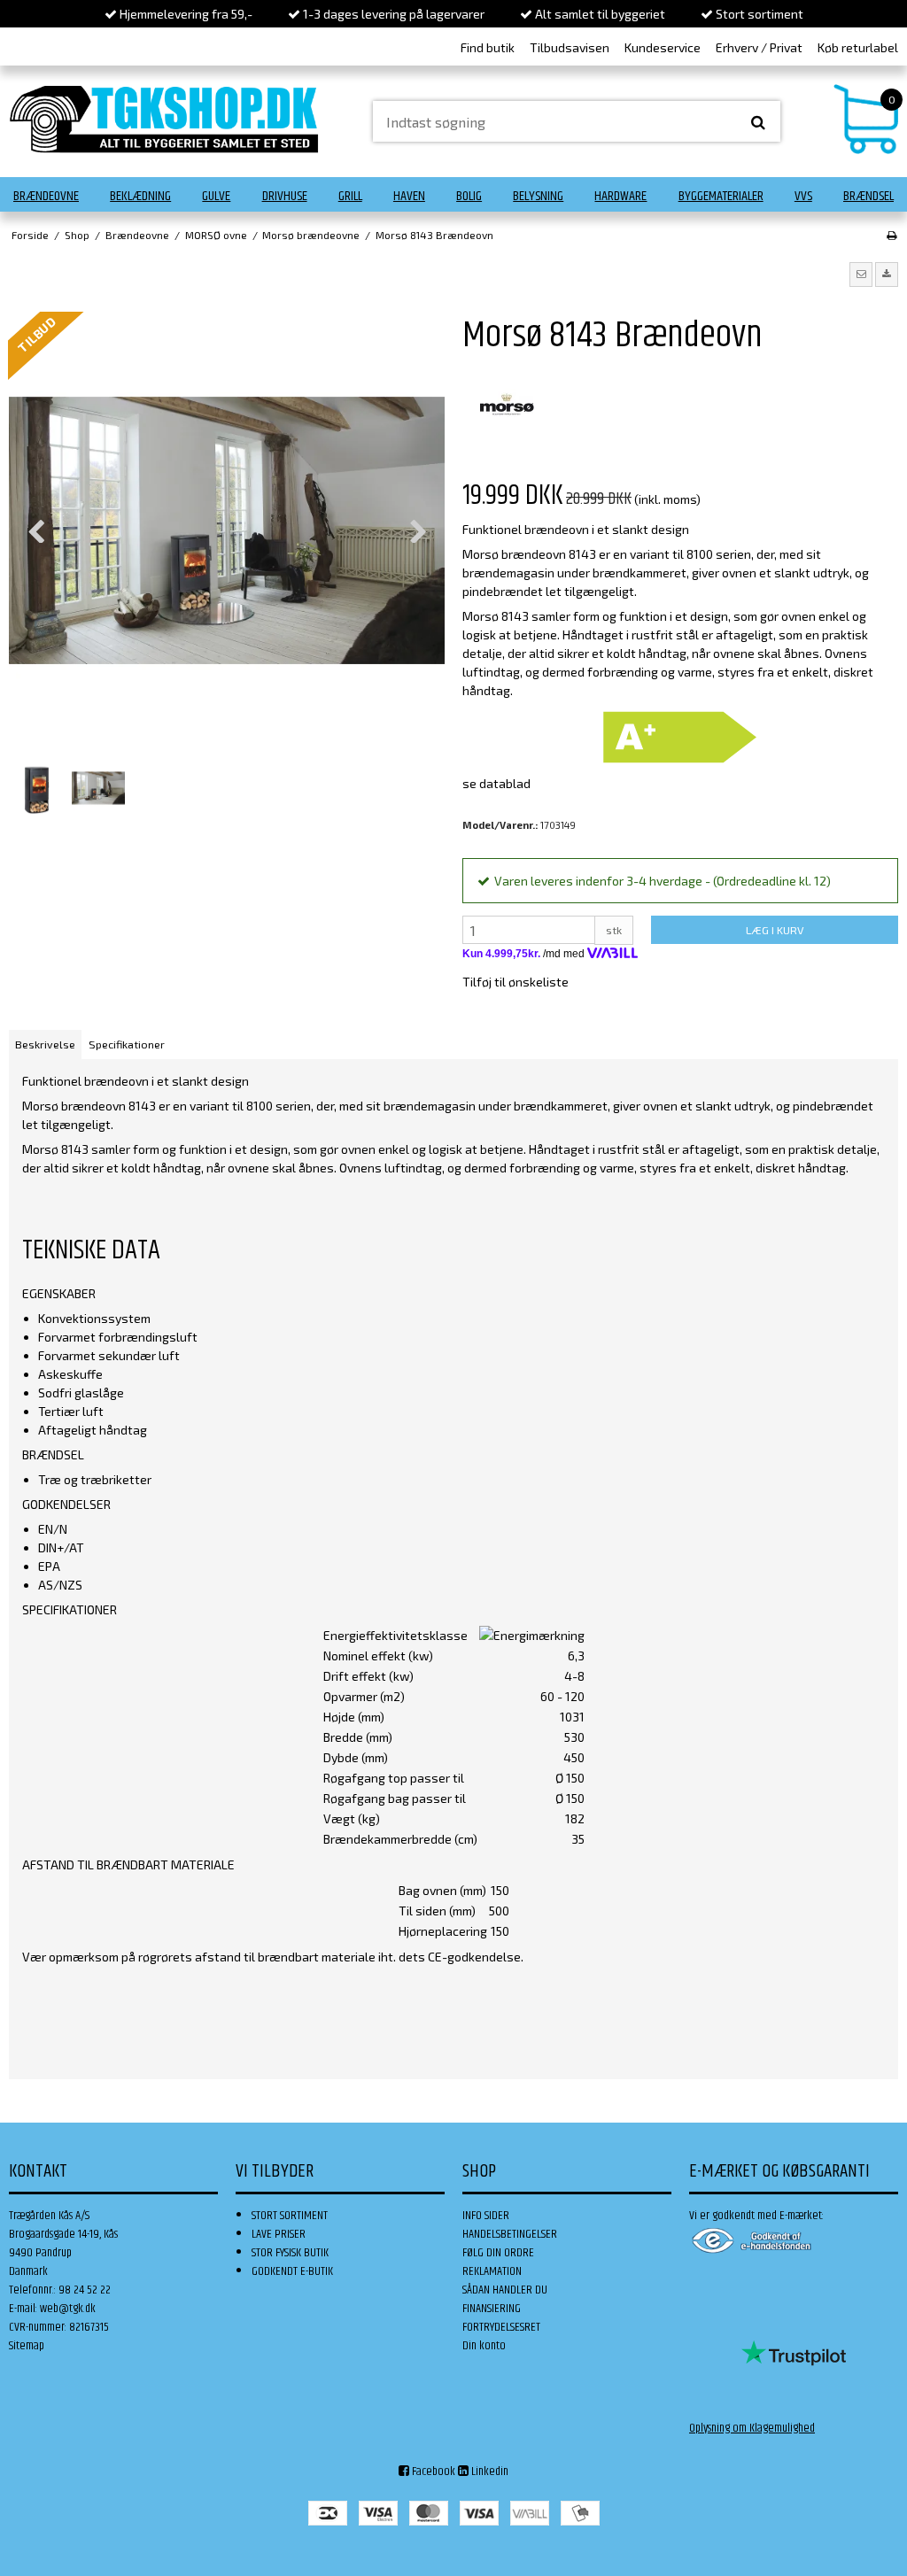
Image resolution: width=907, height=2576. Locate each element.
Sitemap (27, 2346)
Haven (409, 196)
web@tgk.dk (68, 2309)
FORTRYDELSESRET (501, 2327)
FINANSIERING (492, 2309)
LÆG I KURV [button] (775, 930)
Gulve (216, 196)
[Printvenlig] (891, 235)
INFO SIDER (486, 2216)
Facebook (432, 2472)
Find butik (488, 47)
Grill (350, 196)
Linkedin (488, 2472)
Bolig (469, 196)
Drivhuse (285, 196)
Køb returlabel (858, 47)
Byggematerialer (721, 196)
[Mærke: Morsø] (507, 405)
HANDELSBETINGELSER (510, 2234)
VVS (803, 196)
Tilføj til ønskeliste (516, 982)
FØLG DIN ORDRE (498, 2253)
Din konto (484, 2346)
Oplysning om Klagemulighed (752, 2428)
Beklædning (140, 196)
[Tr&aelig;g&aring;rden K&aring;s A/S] (164, 119)
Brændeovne (46, 196)
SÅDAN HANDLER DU (505, 2290)
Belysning (538, 196)
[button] (861, 275)
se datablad (496, 783)
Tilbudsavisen (570, 47)
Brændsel (868, 196)
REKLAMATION (492, 2271)
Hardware (620, 196)
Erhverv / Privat (759, 47)
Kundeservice (663, 47)
